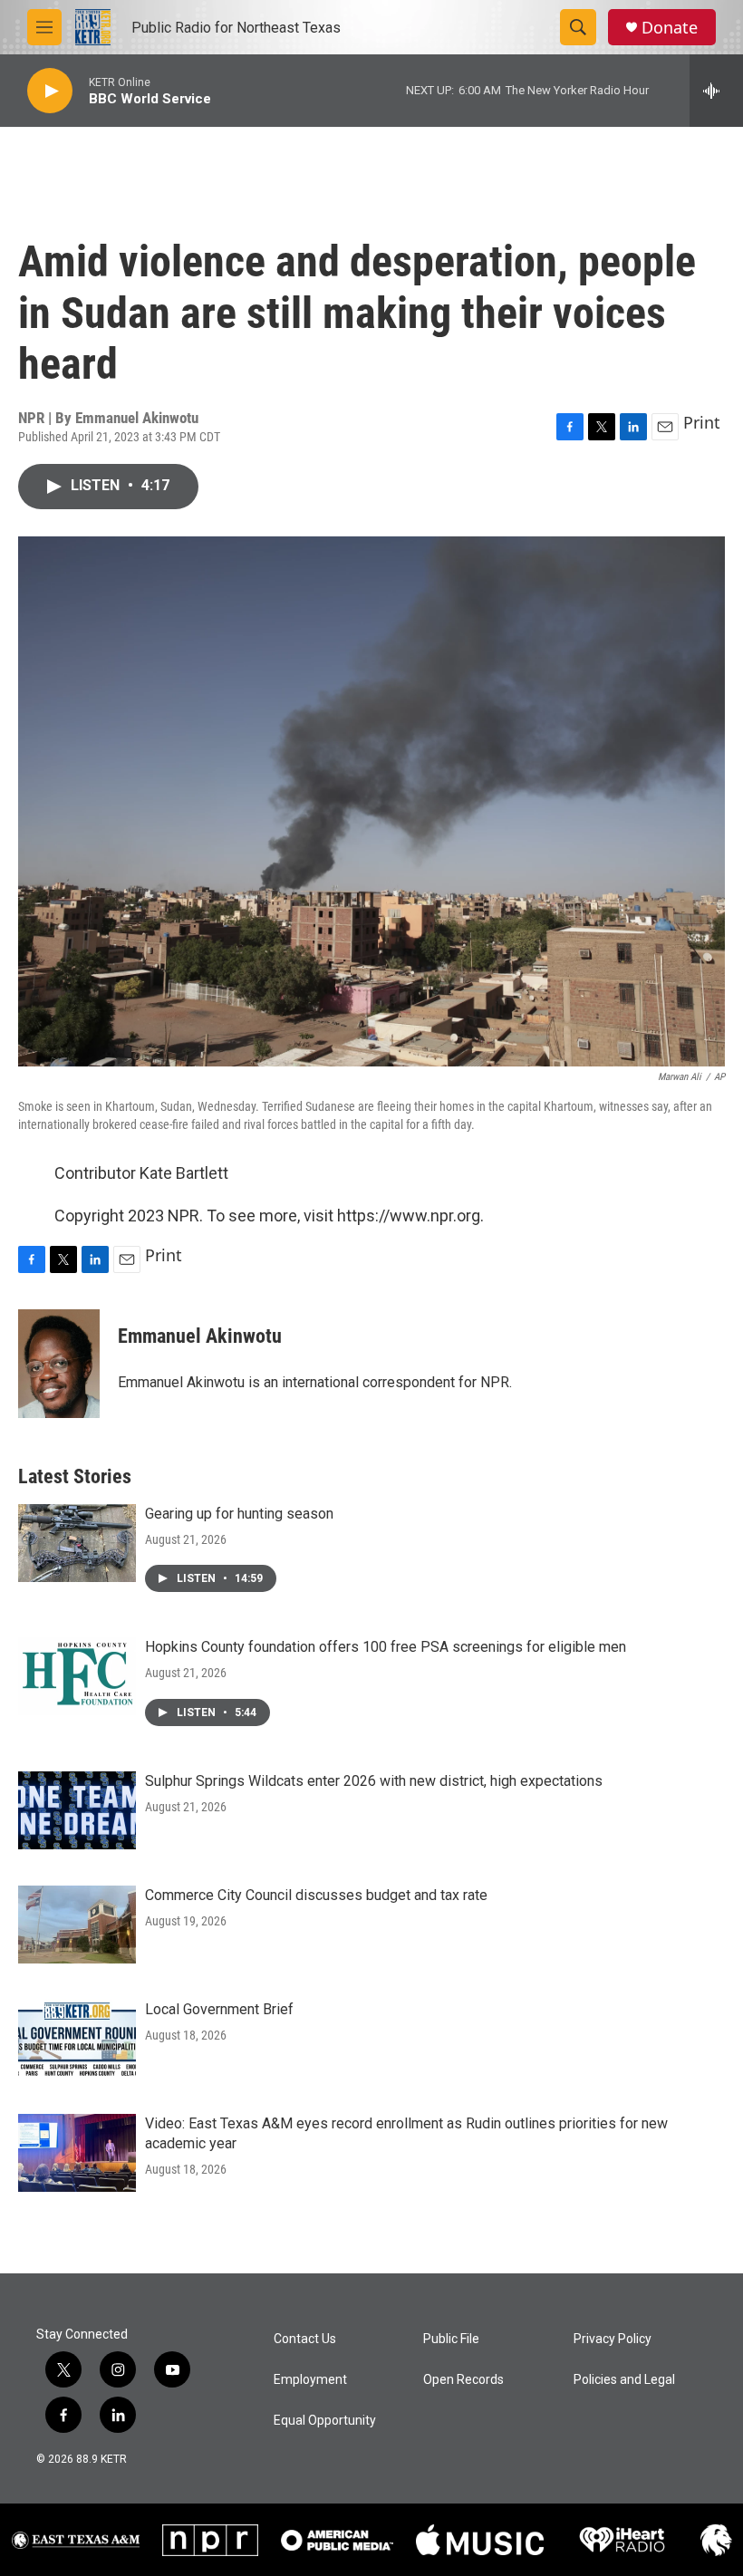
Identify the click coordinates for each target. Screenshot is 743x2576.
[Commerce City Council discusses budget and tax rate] (77, 1925)
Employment (310, 2380)
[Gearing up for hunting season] (77, 1543)
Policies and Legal (624, 2380)
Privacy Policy (613, 2339)
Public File (451, 2339)
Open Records (463, 2380)
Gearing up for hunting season (239, 1514)
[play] (50, 91)
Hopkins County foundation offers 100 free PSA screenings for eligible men (386, 1647)
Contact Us (305, 2339)
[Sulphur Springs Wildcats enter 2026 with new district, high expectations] (77, 1810)
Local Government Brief (219, 2009)
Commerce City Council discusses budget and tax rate (316, 1895)
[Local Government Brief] (77, 2039)
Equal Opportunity (325, 2421)
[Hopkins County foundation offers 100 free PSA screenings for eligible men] (77, 1676)
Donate (670, 28)
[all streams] (716, 91)
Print (702, 422)
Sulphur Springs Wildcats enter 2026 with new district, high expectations (374, 1781)
